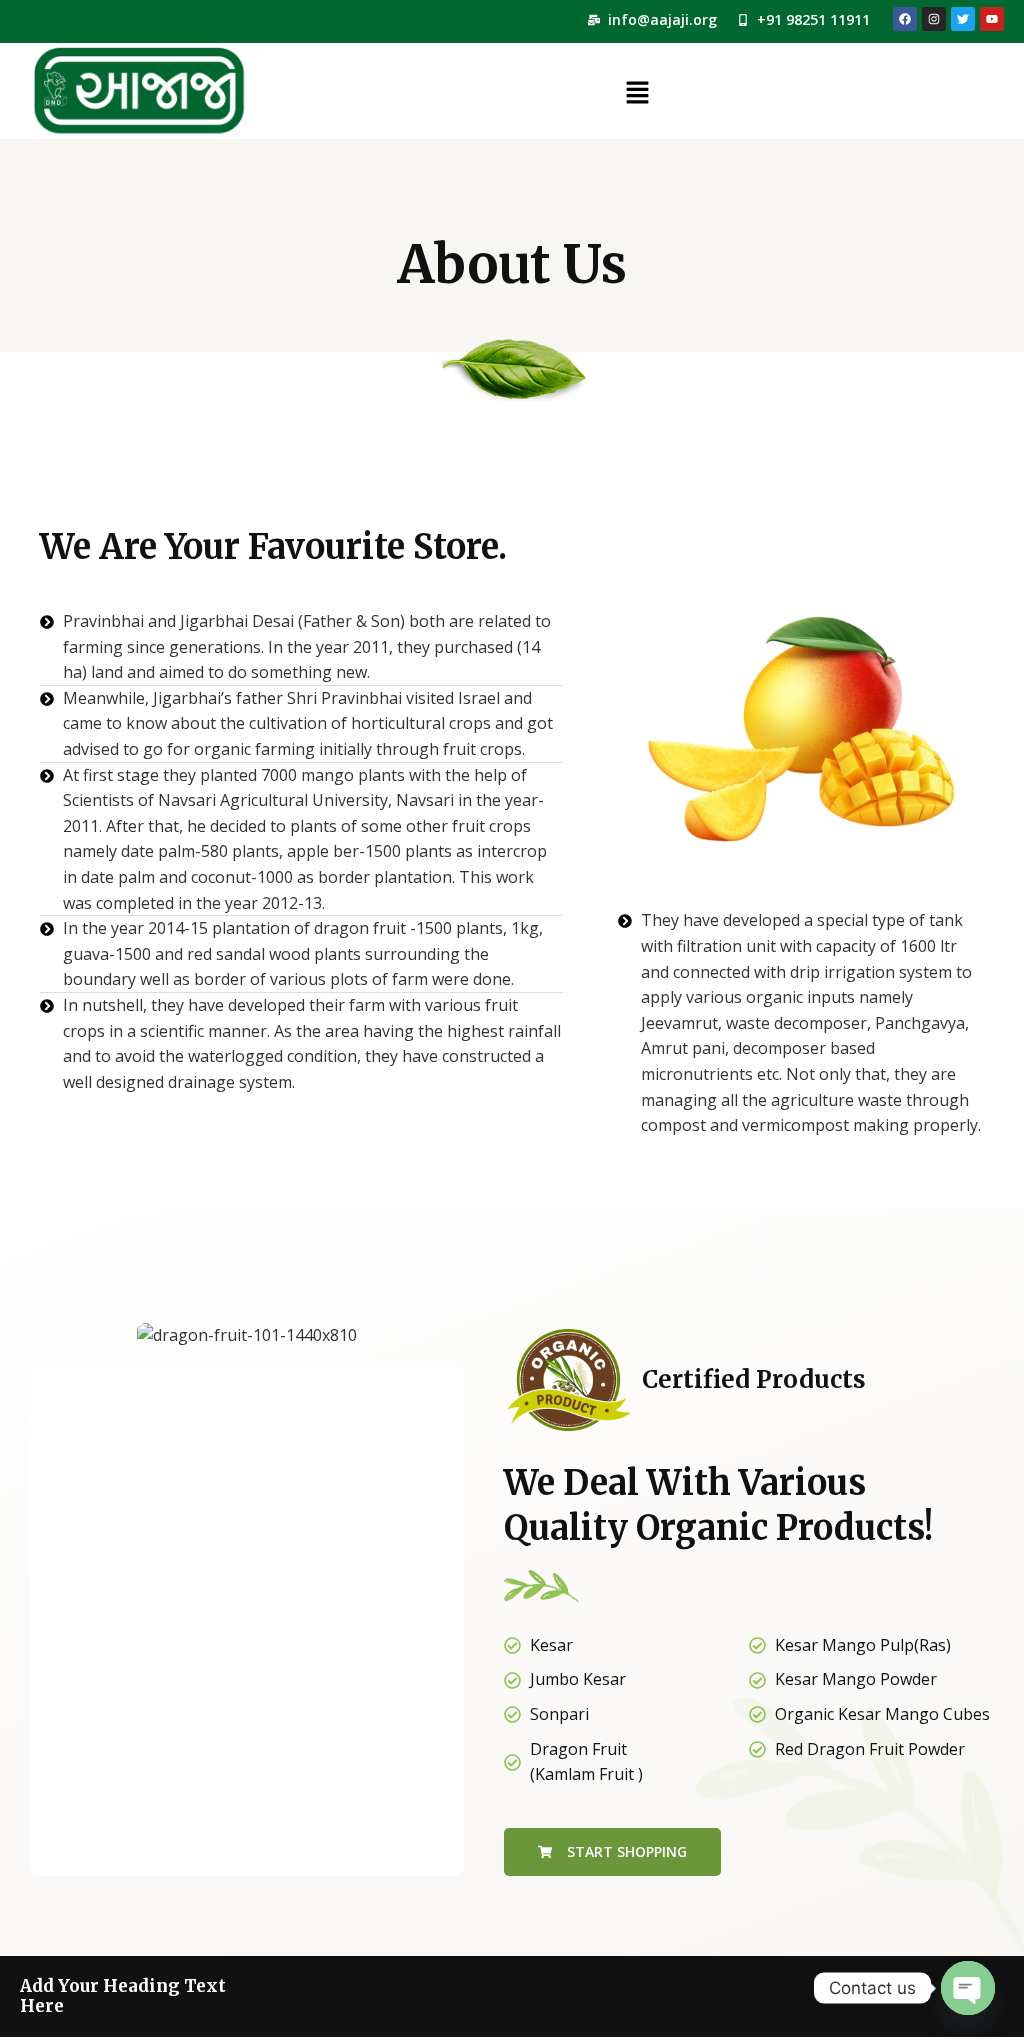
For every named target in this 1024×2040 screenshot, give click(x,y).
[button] (637, 94)
